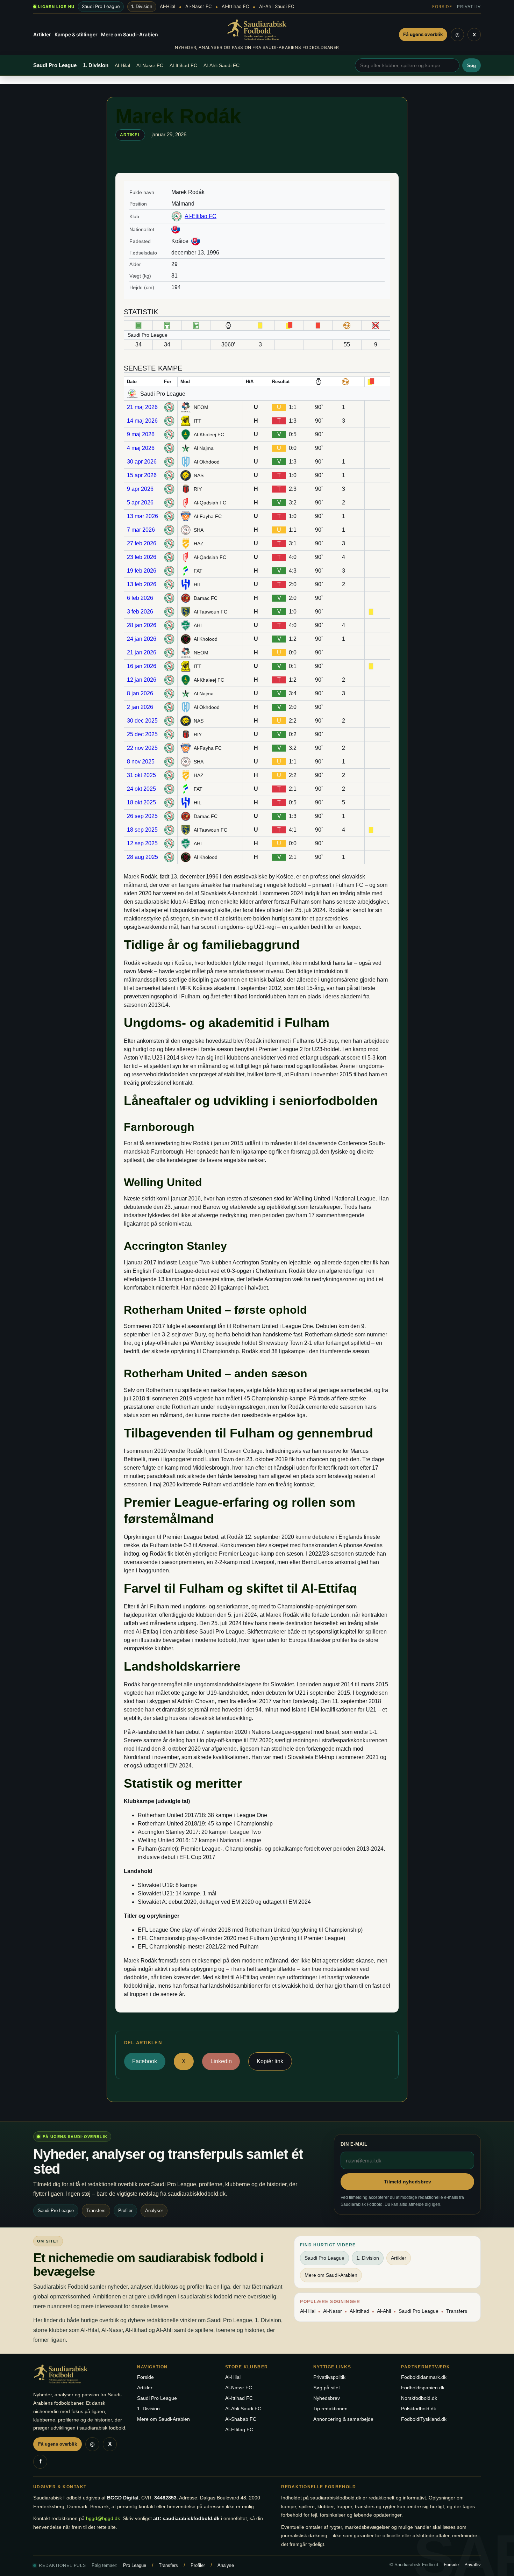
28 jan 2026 (142, 625)
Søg (472, 66)
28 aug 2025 (142, 857)
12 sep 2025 (142, 843)
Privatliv (469, 6)
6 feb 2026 (140, 598)
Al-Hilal (167, 6)
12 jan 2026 (142, 680)
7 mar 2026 (141, 530)
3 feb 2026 (140, 612)
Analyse (226, 2565)
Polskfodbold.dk (419, 2409)
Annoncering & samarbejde (343, 2419)
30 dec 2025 (142, 721)
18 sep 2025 (142, 830)
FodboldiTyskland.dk (424, 2419)
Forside (442, 6)
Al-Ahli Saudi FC (277, 6)
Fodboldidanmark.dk (424, 2377)
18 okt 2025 (141, 802)
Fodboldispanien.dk (423, 2388)
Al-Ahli (384, 2311)
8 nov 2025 (141, 762)
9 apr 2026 (140, 489)
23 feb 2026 (142, 557)
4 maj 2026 (141, 448)
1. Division (142, 6)
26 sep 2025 (142, 816)
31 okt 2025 (141, 775)
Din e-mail (354, 2144)
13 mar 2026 (142, 516)
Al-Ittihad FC (235, 6)
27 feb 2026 (142, 543)
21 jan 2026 (142, 652)
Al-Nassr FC (198, 6)
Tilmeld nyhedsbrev (408, 2182)
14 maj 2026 (142, 421)
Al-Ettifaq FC (201, 216)
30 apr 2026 (142, 462)
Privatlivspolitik (329, 2377)
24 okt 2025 (141, 789)
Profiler (198, 2565)
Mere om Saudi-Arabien (130, 34)
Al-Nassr (333, 2311)
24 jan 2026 (142, 639)
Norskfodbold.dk (419, 2398)
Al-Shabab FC (241, 2419)
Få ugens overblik (423, 34)
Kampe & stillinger (76, 34)
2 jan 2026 (140, 707)
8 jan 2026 (140, 693)
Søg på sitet (327, 2388)
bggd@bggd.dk (103, 2518)
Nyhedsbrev (327, 2398)
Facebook (145, 2061)
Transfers (457, 2311)
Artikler (42, 34)
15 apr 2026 (142, 475)
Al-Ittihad (359, 2311)
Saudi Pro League (101, 6)
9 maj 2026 (141, 434)
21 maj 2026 (142, 407)
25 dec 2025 (142, 734)
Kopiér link (270, 2061)
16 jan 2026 (142, 666)
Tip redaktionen (330, 2409)
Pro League (135, 2565)
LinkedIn (221, 2061)
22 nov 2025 (142, 748)
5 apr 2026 (140, 503)
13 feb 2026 (142, 584)
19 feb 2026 (142, 571)
